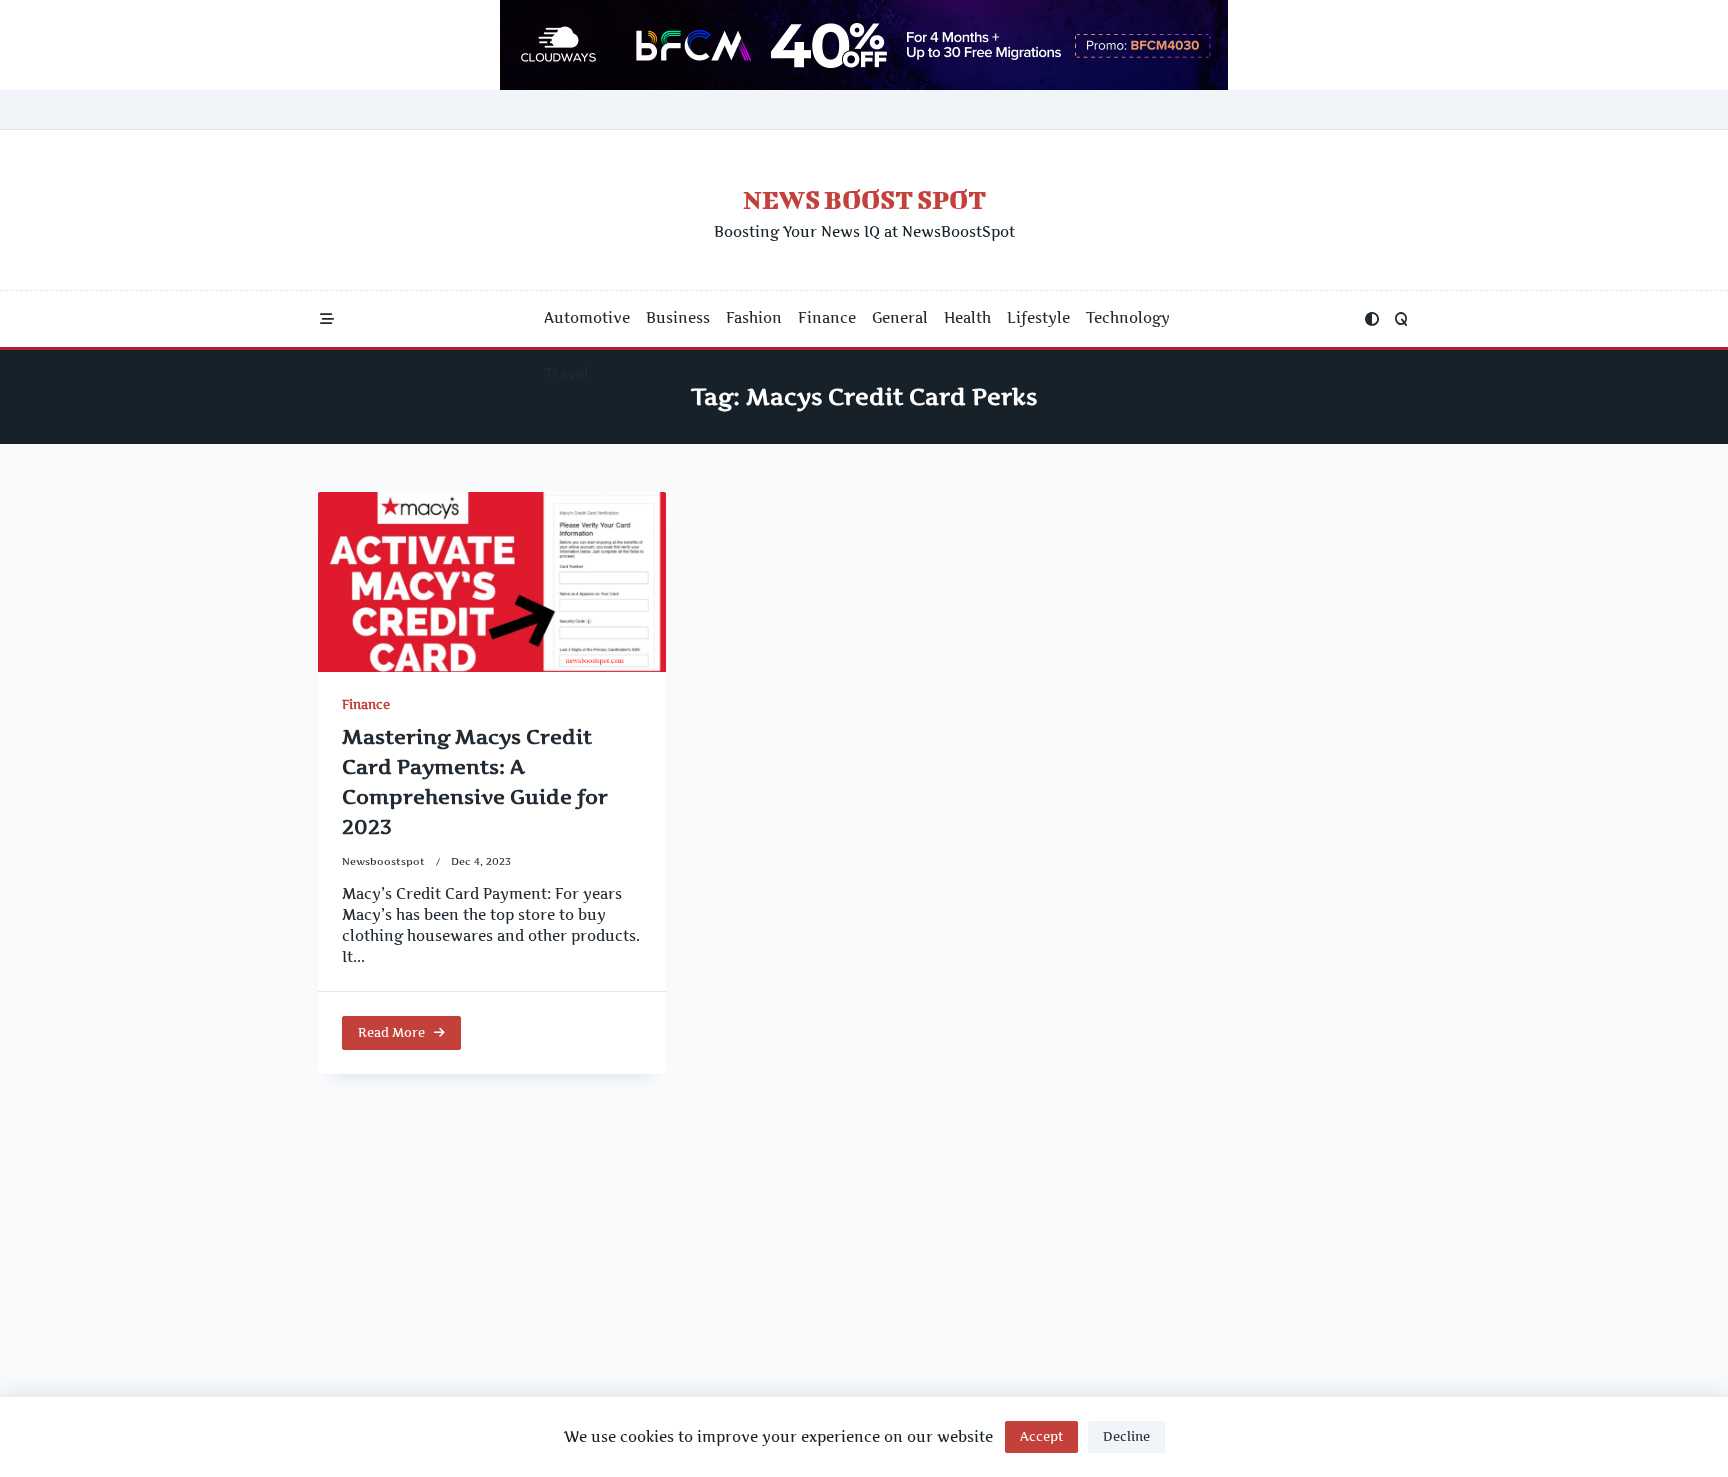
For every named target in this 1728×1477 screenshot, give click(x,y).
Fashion (754, 318)
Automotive (587, 318)
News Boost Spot (864, 199)
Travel (566, 374)
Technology (1128, 318)
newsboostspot (383, 861)
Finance (827, 318)
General (900, 318)
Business (678, 318)
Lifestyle (1038, 318)
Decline (1126, 1436)
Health (967, 318)
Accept (1041, 1436)
